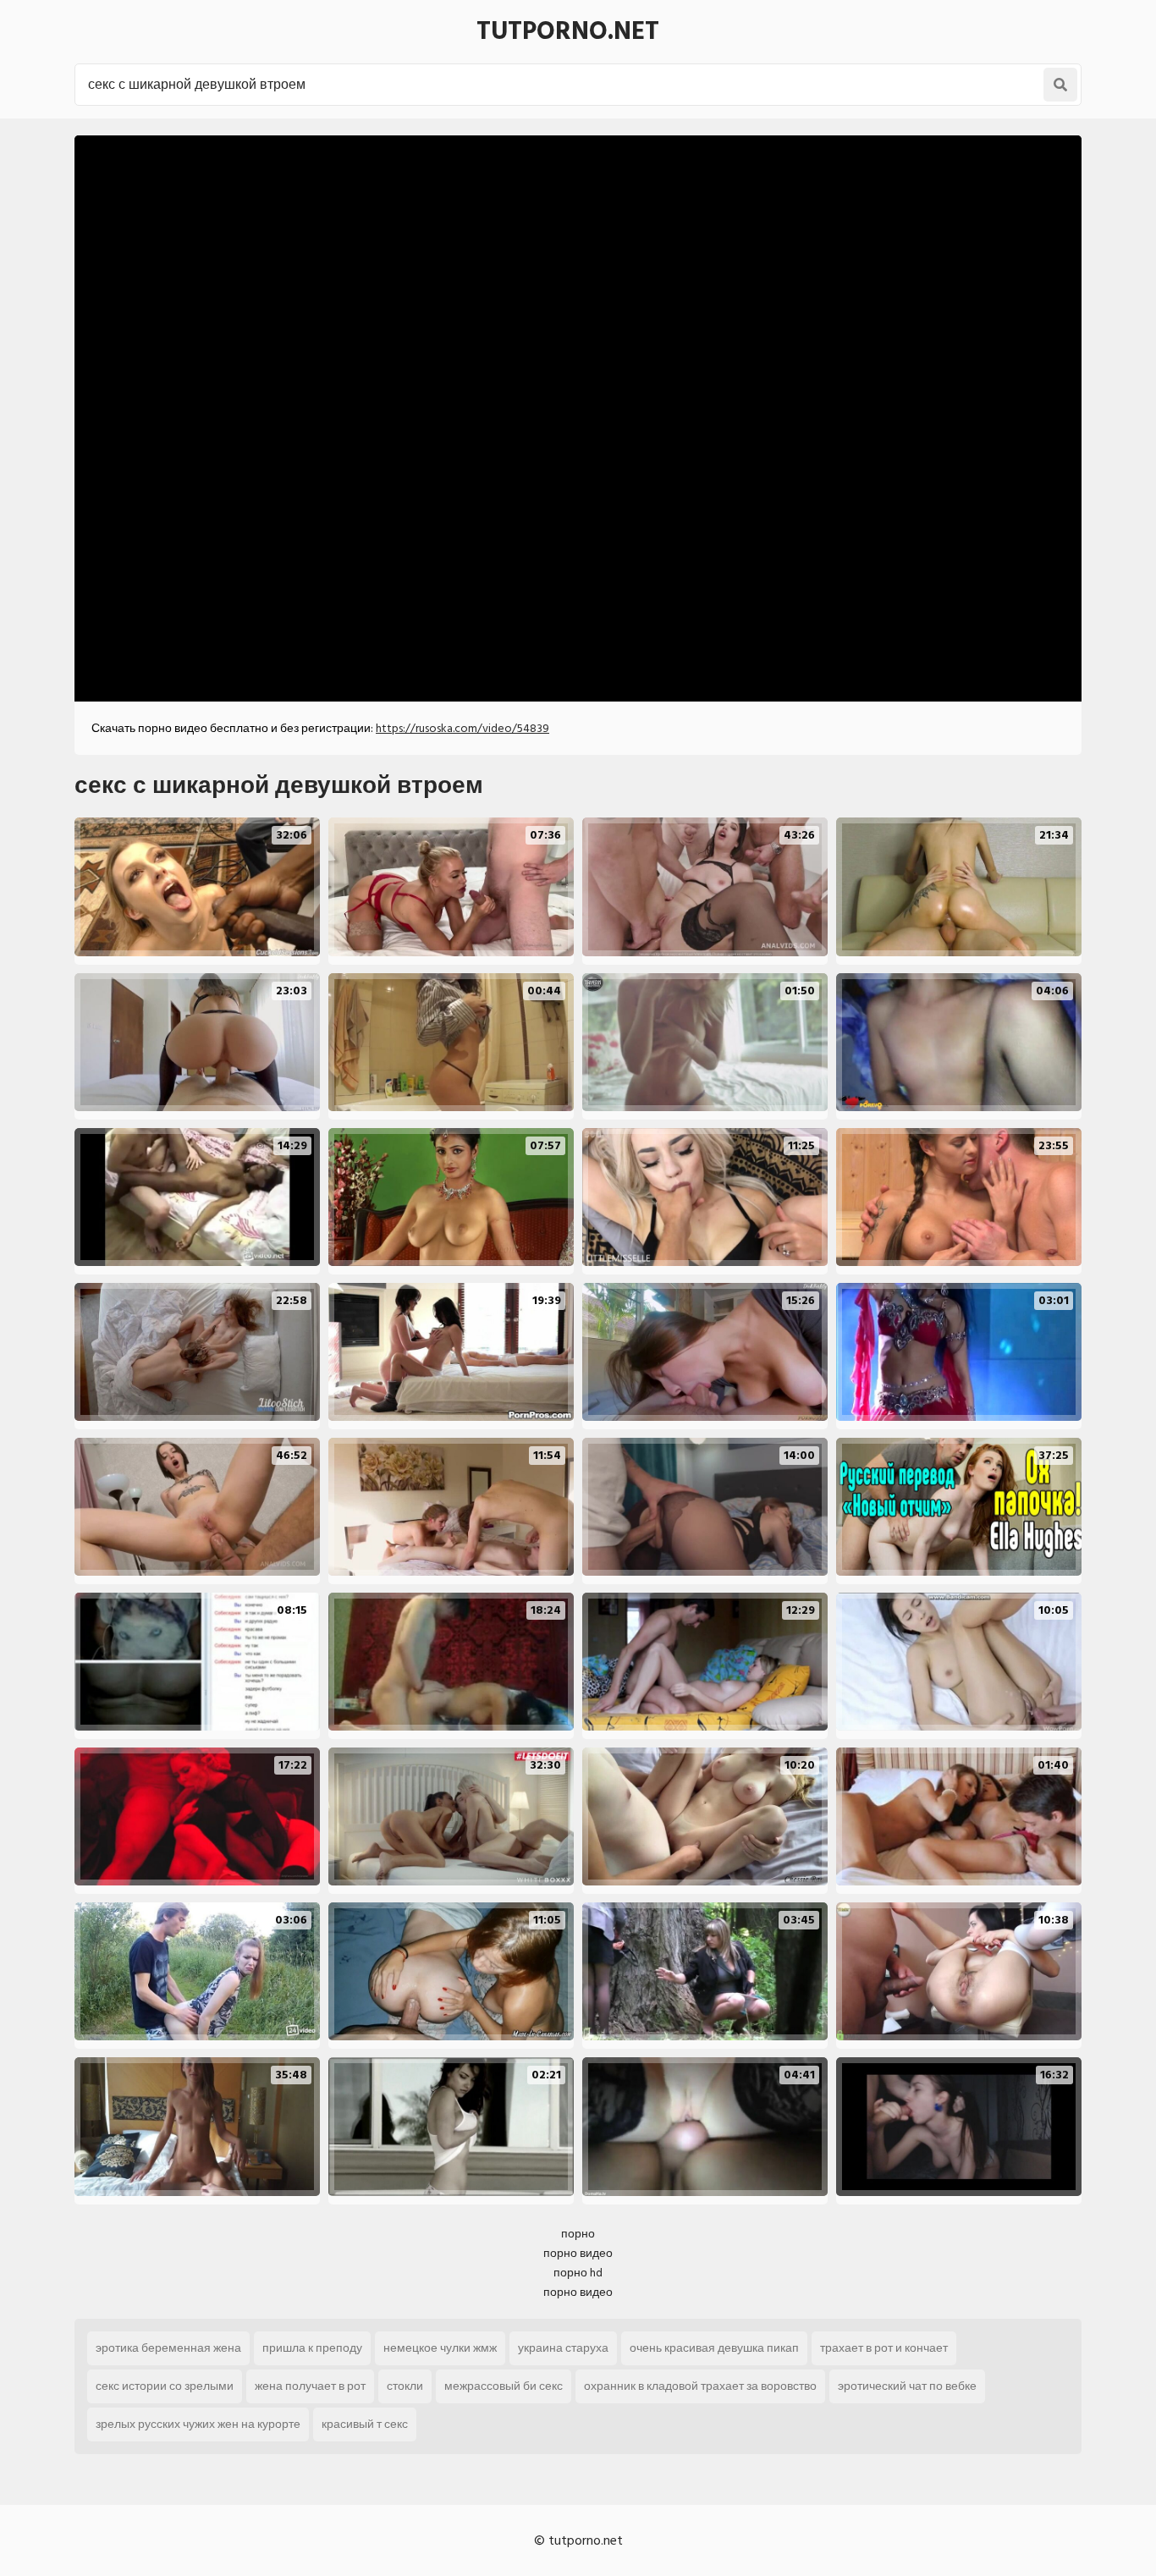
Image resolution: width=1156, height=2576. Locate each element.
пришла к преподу (312, 2348)
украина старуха (563, 2348)
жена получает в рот (310, 2386)
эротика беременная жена (168, 2348)
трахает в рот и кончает (884, 2348)
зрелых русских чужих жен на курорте (198, 2424)
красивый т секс (365, 2424)
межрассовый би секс (504, 2386)
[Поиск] (1060, 85)
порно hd (578, 2273)
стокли (405, 2386)
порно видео (578, 2253)
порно (578, 2234)
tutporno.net (568, 31)
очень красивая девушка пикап (714, 2348)
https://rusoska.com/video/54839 (462, 728)
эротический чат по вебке (907, 2386)
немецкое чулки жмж (440, 2348)
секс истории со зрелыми (165, 2386)
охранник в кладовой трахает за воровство (700, 2386)
